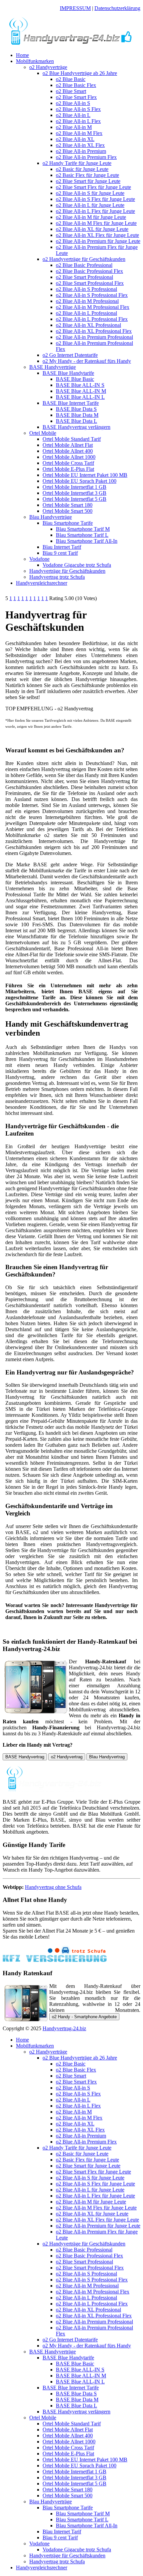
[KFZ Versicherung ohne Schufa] (55, 1960)
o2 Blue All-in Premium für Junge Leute (98, 241)
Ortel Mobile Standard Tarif (72, 439)
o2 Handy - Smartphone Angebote (84, 2017)
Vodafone (39, 559)
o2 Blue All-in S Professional (86, 289)
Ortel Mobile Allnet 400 (68, 451)
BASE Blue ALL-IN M (81, 391)
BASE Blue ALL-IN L (80, 397)
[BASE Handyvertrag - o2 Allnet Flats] (71, 44)
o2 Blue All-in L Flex (78, 121)
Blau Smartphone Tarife (68, 523)
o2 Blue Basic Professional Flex (89, 271)
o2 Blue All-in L (73, 115)
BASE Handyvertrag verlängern (76, 427)
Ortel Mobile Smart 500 (68, 511)
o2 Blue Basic (71, 79)
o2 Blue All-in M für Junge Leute (91, 217)
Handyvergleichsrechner (42, 583)
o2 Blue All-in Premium (81, 151)
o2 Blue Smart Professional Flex (90, 283)
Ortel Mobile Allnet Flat (68, 445)
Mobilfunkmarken (35, 61)
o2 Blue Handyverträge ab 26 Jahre (80, 73)
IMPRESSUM (75, 8)
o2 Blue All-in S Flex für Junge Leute (95, 199)
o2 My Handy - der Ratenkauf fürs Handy (87, 361)
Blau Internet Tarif (62, 547)
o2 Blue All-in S (73, 103)
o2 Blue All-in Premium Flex (86, 157)
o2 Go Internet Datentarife (70, 355)
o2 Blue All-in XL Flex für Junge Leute (97, 235)
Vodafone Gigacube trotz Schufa (77, 565)
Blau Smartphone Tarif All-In (87, 541)
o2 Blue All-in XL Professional (88, 325)
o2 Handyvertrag (67, 1757)
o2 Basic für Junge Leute (82, 169)
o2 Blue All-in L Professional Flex (92, 319)
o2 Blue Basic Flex (76, 85)
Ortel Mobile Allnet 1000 (69, 457)
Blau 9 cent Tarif (60, 553)
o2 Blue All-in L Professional (86, 313)
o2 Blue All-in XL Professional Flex (94, 331)
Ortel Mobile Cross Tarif (68, 463)
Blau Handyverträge (51, 517)
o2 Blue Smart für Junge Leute (88, 181)
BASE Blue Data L (76, 421)
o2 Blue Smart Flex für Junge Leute (93, 187)
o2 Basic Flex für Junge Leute (87, 175)
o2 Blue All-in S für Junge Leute (90, 193)
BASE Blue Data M (77, 415)
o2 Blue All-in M (74, 127)
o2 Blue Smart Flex (76, 97)
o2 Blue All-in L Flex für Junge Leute (95, 211)
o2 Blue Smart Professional (84, 277)
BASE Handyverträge (53, 367)
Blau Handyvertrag (107, 1757)
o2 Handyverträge (48, 67)
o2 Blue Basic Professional (84, 265)
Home (22, 55)
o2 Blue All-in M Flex (79, 133)
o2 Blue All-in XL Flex (80, 145)
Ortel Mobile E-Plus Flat (68, 469)
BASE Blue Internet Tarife (71, 403)
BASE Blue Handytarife (68, 373)
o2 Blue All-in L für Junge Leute (90, 205)
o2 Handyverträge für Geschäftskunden (84, 259)
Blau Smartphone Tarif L (82, 535)
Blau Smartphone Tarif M (83, 529)
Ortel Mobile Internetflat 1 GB (74, 487)
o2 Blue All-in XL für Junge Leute (92, 229)
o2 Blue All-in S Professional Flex (92, 295)
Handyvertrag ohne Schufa (53, 1887)
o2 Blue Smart (71, 91)
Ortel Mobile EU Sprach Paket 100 (79, 481)
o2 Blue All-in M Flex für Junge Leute (96, 223)
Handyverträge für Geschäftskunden (67, 571)
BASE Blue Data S (76, 409)
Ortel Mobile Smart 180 (68, 505)
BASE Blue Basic (75, 379)
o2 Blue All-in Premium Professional (94, 337)
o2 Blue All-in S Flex (78, 109)
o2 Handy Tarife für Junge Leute (77, 163)
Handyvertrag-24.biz (64, 2028)
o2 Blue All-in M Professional (87, 301)
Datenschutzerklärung (117, 8)
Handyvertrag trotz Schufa (57, 577)
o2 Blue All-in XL (75, 139)
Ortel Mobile (43, 433)
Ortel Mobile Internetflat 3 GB (74, 493)
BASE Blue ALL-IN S (80, 385)
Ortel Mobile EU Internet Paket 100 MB (85, 475)
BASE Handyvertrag (25, 1757)
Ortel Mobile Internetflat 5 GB (74, 499)
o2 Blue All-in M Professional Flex (93, 307)
